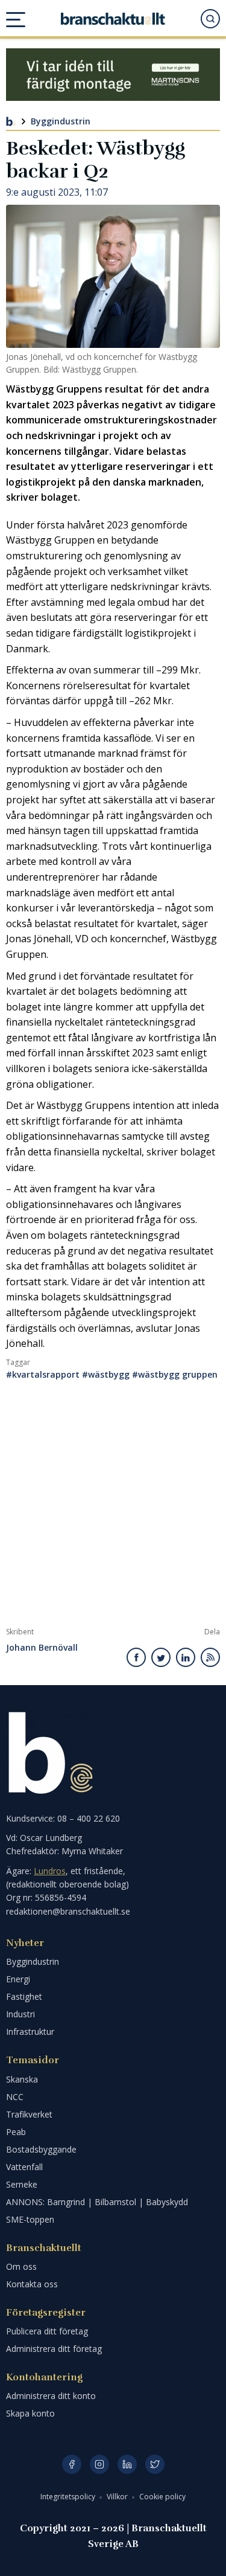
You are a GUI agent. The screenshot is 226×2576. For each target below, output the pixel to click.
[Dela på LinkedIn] (186, 1657)
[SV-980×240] (113, 75)
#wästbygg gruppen (175, 1374)
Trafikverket (29, 2114)
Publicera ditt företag (47, 2331)
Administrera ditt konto (51, 2396)
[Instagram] (99, 2464)
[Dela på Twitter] (161, 1657)
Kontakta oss (32, 2284)
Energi (18, 1979)
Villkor (118, 2497)
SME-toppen (30, 2219)
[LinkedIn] (127, 2464)
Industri (20, 2014)
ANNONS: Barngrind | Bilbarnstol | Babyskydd (97, 2202)
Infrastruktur (30, 2032)
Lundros (50, 1871)
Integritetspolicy (69, 2497)
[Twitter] (155, 2464)
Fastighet (24, 1996)
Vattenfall (24, 2167)
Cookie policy (162, 2497)
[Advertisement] (113, 1508)
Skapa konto (30, 2413)
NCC (15, 2097)
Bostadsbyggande (41, 2149)
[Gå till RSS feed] (210, 1657)
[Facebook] (72, 2464)
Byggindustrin (61, 121)
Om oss (21, 2266)
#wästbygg (106, 1374)
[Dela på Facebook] (137, 1657)
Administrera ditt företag (54, 2349)
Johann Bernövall (42, 1648)
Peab (16, 2132)
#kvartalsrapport (43, 1374)
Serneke (22, 2184)
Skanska (22, 2079)
